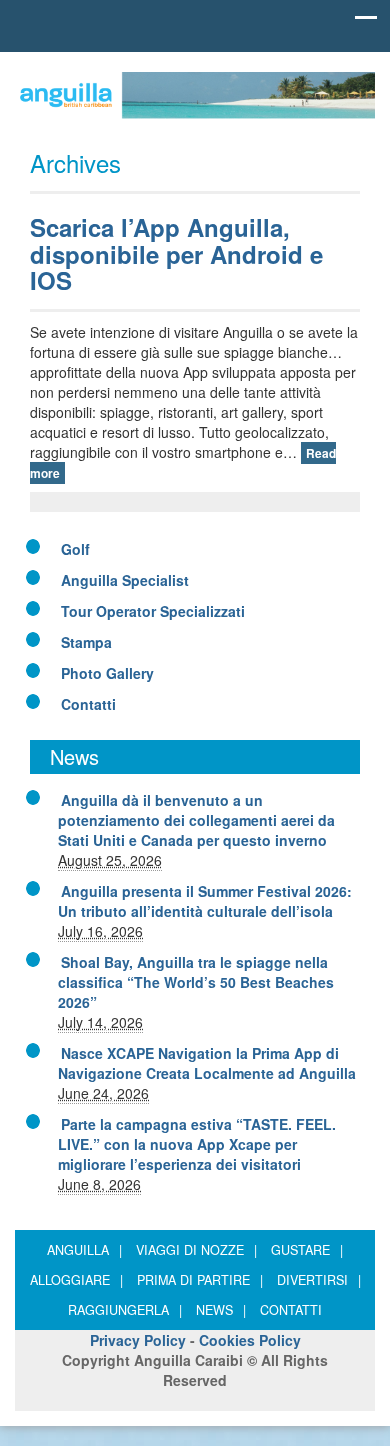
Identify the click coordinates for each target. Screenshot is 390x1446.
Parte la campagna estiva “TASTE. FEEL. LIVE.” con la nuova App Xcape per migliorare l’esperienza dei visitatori (197, 1144)
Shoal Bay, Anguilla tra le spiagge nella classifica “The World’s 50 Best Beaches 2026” (196, 982)
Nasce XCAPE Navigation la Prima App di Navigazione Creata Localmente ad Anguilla (207, 1063)
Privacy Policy (138, 1340)
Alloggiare (76, 1280)
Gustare (307, 1250)
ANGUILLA (84, 1250)
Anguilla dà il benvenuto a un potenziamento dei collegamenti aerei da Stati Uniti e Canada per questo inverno (196, 820)
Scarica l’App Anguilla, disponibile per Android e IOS (176, 253)
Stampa (86, 642)
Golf (75, 549)
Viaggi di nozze (196, 1250)
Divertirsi (319, 1280)
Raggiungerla (125, 1310)
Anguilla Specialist (125, 580)
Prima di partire (200, 1280)
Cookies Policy (250, 1340)
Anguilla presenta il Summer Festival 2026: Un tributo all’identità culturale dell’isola (205, 901)
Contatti (88, 704)
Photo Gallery (107, 673)
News (221, 1310)
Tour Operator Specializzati (153, 611)
